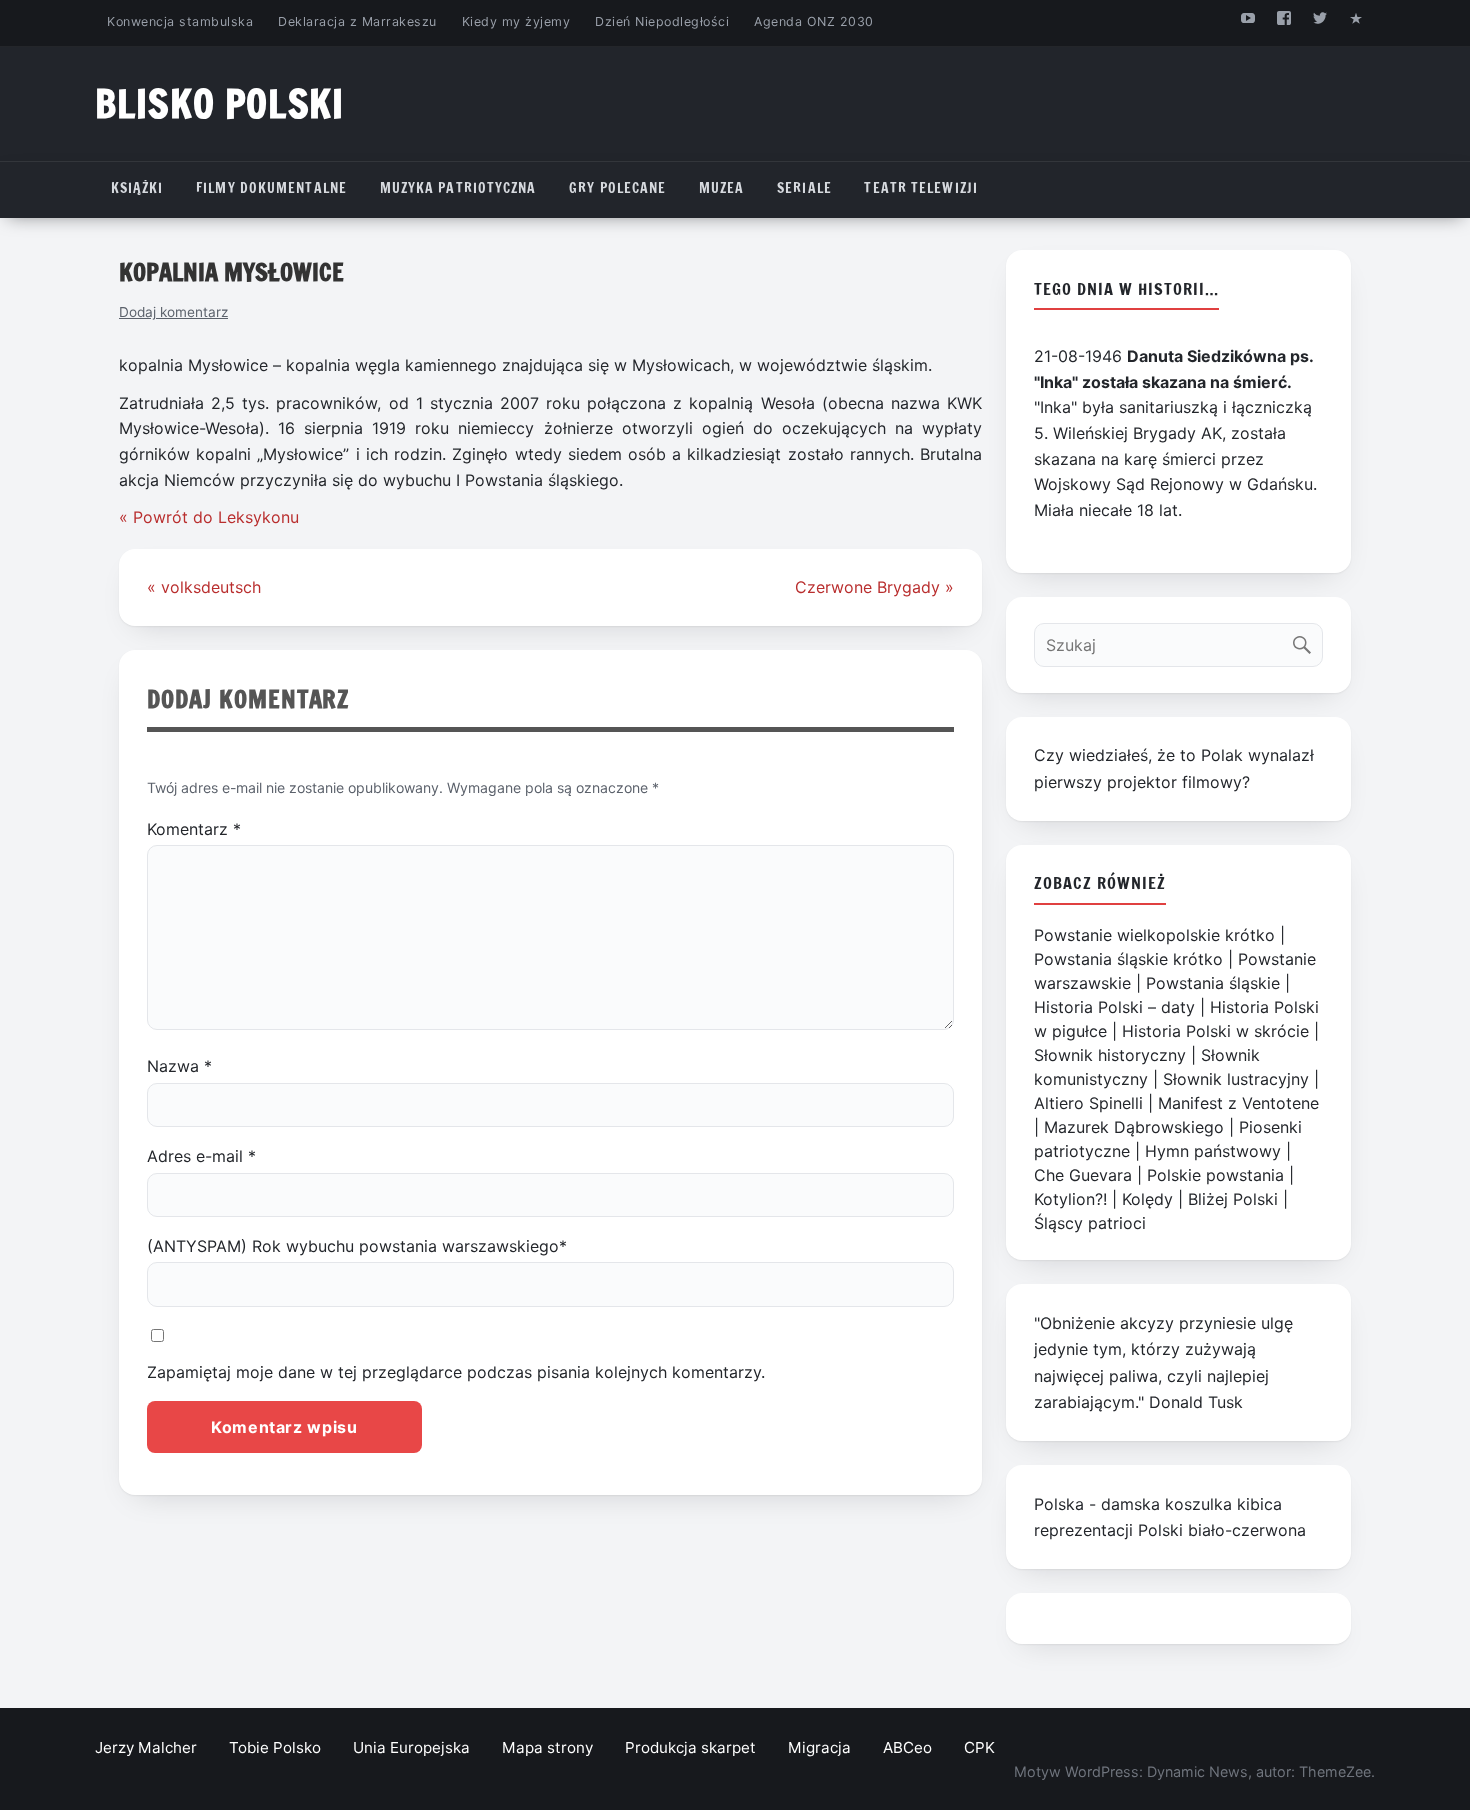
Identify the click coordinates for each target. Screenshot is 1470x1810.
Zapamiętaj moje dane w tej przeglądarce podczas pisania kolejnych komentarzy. (456, 1372)
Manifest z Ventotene (1238, 1103)
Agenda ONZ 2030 (814, 21)
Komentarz (194, 829)
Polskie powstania (1215, 1175)
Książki (137, 188)
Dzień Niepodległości (662, 21)
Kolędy (1147, 1199)
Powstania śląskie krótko (1128, 959)
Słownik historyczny (1110, 1055)
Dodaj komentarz (173, 312)
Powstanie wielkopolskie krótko (1154, 935)
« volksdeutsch (204, 587)
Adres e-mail (201, 1156)
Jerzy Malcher (146, 1747)
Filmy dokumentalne (271, 188)
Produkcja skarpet (690, 1747)
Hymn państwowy (1213, 1151)
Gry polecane (617, 188)
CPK (979, 1747)
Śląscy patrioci (1090, 1223)
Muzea (722, 188)
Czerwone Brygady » (874, 587)
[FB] (1283, 17)
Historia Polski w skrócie (1215, 1031)
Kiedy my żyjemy (516, 21)
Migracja (819, 1747)
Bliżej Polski (1233, 1199)
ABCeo (907, 1747)
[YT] (1247, 17)
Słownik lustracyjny (1236, 1079)
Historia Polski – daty (1114, 1007)
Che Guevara (1083, 1175)
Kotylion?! (1070, 1199)
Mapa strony (547, 1747)
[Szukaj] (1306, 640)
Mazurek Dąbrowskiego (1134, 1127)
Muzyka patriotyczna (458, 188)
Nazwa (179, 1066)
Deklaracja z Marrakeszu (357, 21)
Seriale (804, 188)
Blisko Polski (219, 103)
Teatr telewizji (921, 188)
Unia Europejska (411, 1747)
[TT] (1320, 17)
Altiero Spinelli (1088, 1103)
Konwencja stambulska (180, 21)
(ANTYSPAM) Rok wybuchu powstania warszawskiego (357, 1246)
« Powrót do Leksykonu (209, 517)
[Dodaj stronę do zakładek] (1356, 17)
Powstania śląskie (1213, 983)
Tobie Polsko (275, 1747)
